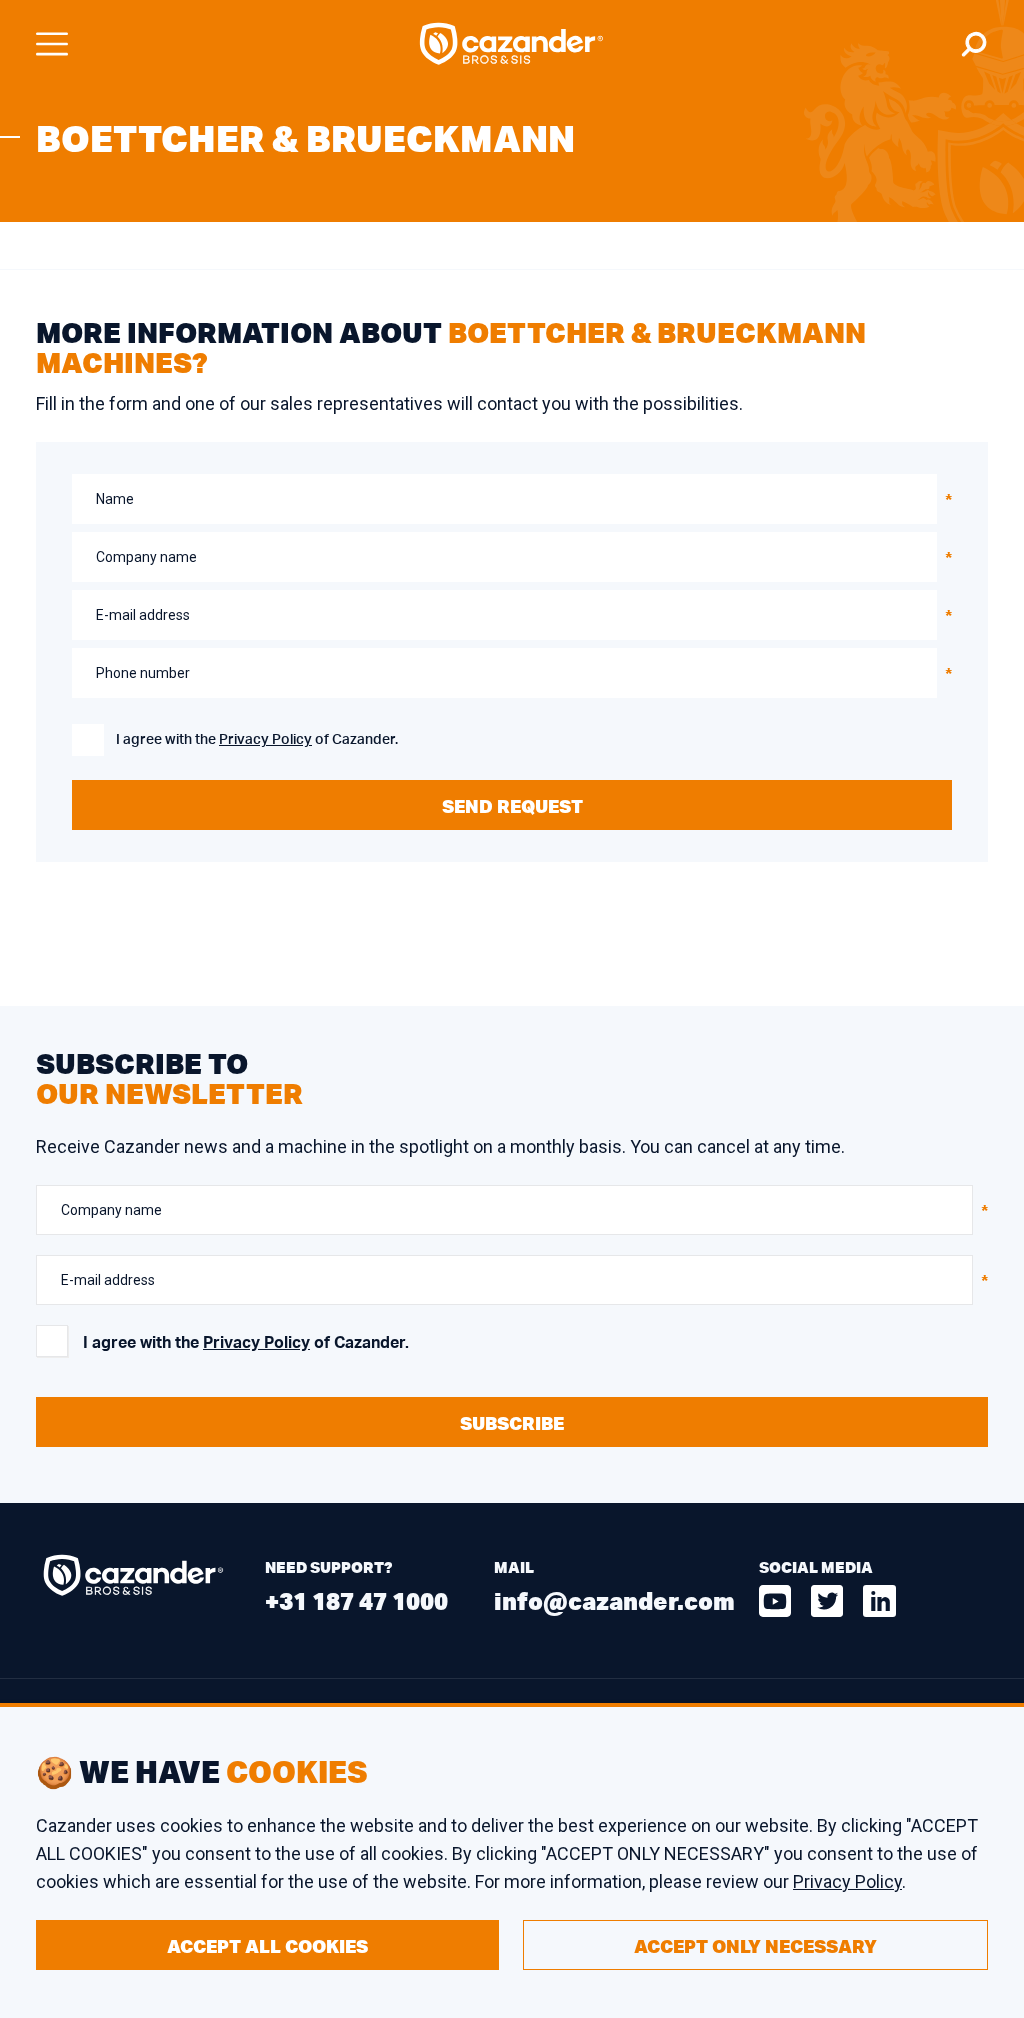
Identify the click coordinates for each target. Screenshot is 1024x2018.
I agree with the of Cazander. (257, 740)
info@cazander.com (614, 1600)
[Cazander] (512, 44)
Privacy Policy (265, 740)
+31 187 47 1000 (356, 1600)
